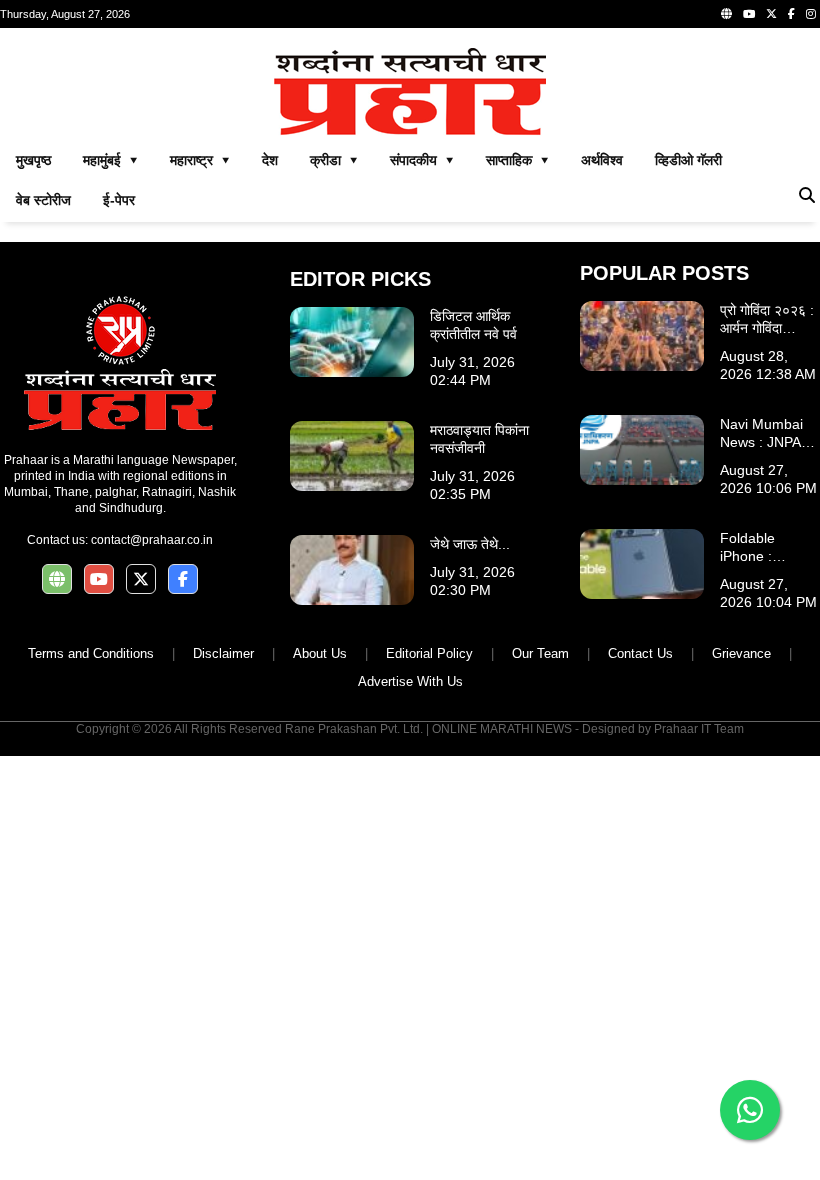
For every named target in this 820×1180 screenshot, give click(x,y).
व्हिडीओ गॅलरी (688, 160)
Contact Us (640, 653)
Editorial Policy (429, 653)
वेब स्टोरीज (43, 200)
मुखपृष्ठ (33, 160)
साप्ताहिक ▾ (517, 160)
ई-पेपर (119, 200)
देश (270, 160)
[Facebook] (791, 14)
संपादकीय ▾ (422, 160)
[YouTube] (749, 14)
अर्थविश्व (602, 160)
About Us (320, 653)
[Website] (726, 14)
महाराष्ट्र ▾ (200, 160)
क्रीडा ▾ (334, 160)
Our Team (540, 653)
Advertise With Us (410, 681)
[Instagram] (811, 14)
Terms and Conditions (91, 653)
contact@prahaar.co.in (152, 540)
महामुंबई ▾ (110, 160)
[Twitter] (771, 14)
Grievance (741, 653)
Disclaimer (223, 653)
